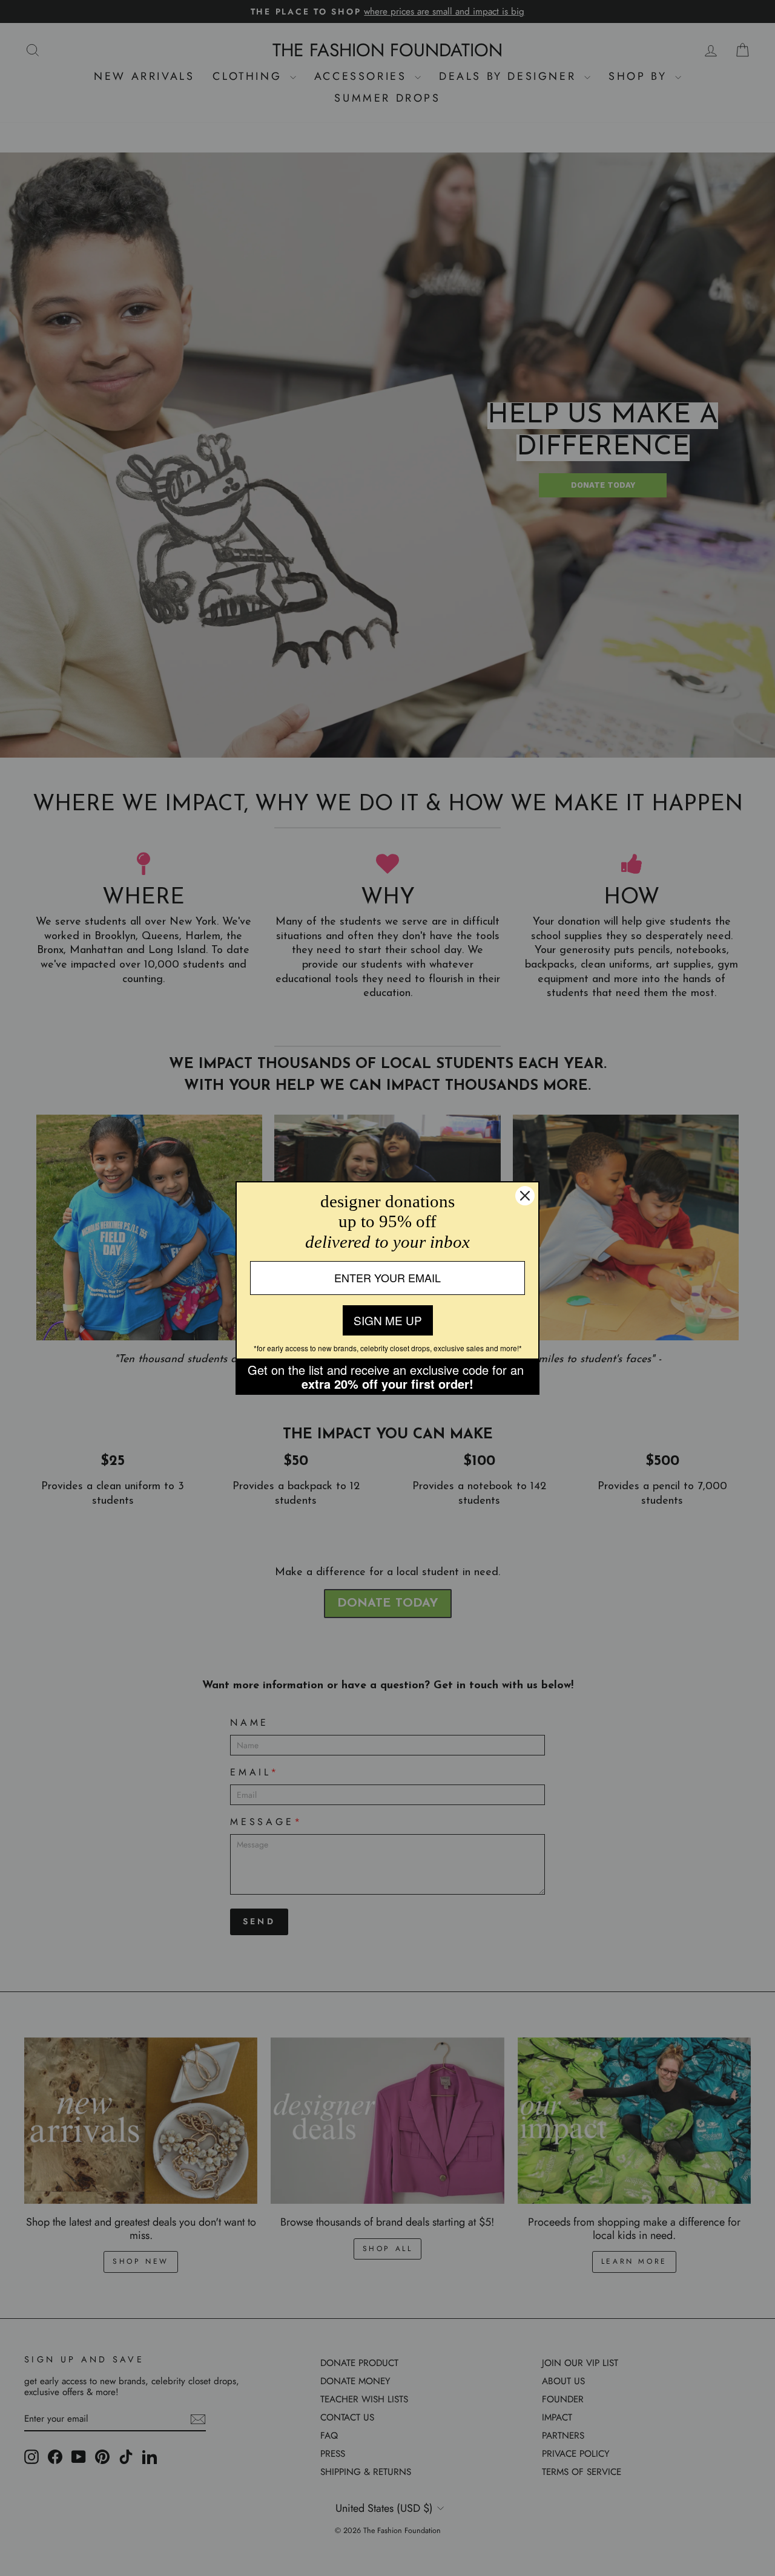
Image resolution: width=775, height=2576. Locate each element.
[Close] (525, 1196)
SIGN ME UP (388, 1320)
